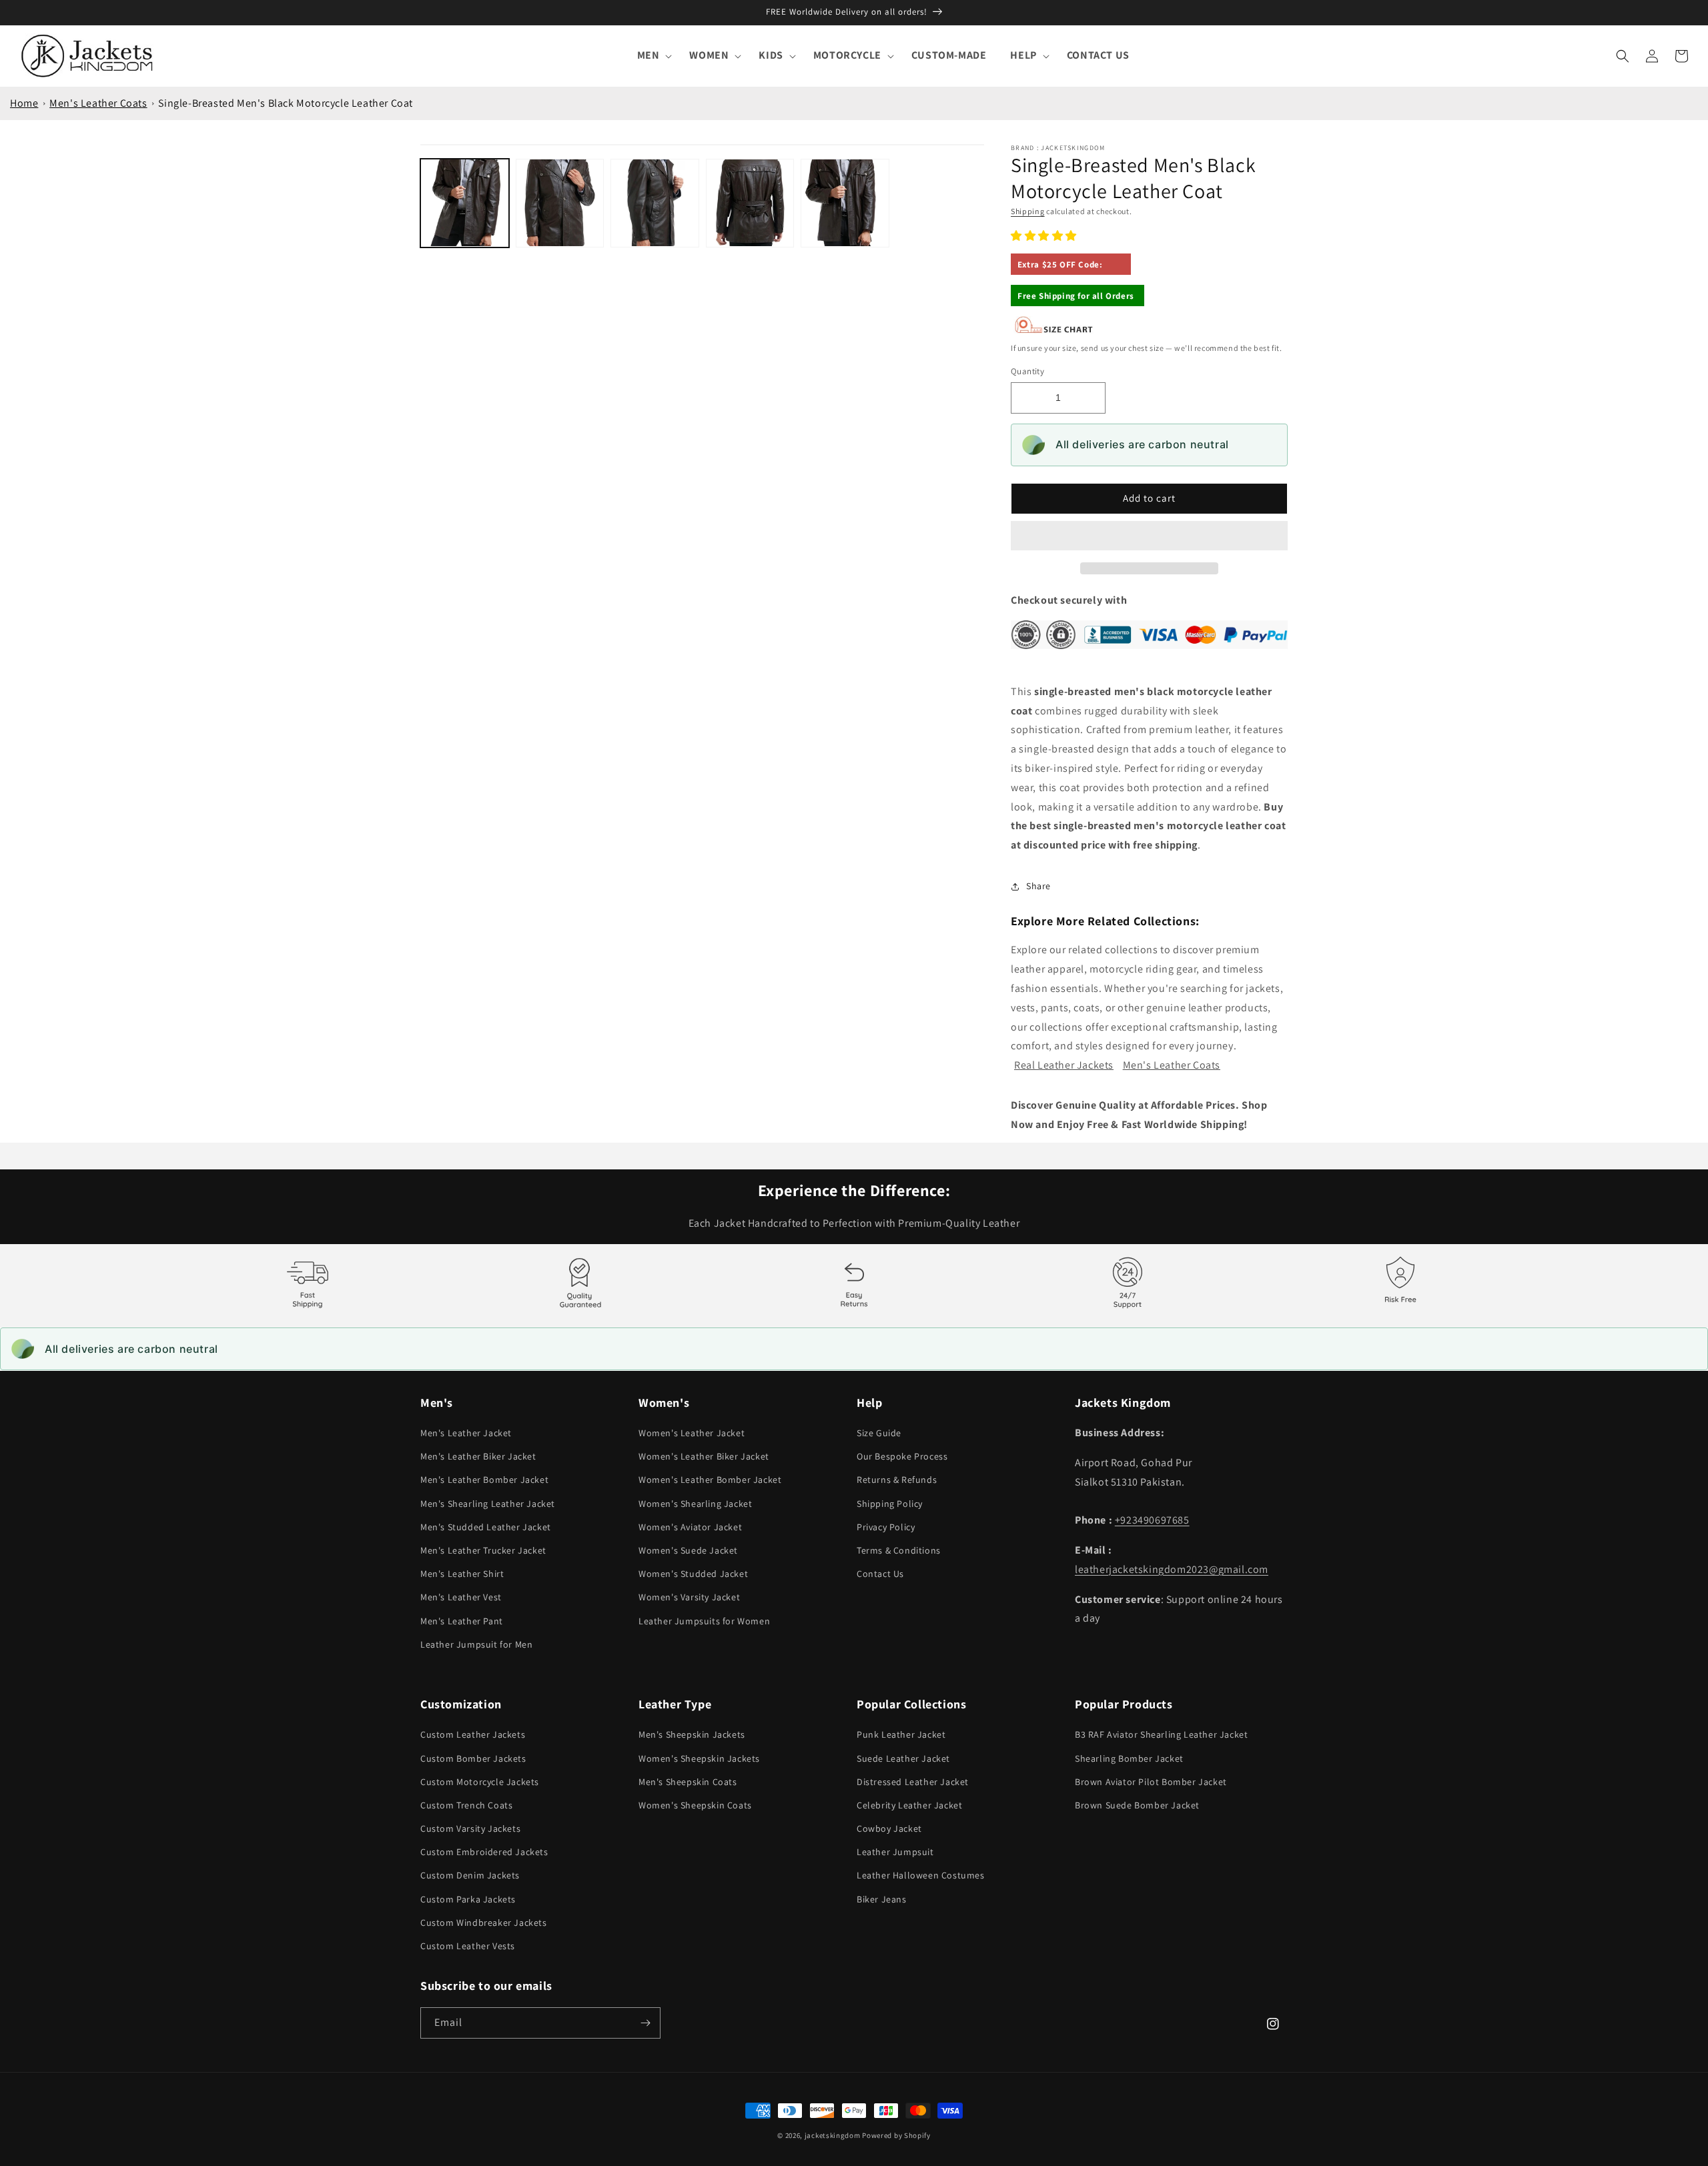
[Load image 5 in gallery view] (845, 203)
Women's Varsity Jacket (689, 1597)
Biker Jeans (882, 1899)
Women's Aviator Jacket (690, 1527)
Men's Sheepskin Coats (688, 1782)
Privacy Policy (886, 1527)
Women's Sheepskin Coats (695, 1805)
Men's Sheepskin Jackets (692, 1734)
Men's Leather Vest (461, 1597)
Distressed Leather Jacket (913, 1782)
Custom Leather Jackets (473, 1734)
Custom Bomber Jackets (473, 1758)
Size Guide (879, 1433)
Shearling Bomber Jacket (1129, 1758)
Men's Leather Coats (98, 103)
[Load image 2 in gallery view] (560, 203)
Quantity (1027, 371)
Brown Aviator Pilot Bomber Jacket (1151, 1782)
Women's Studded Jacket (693, 1574)
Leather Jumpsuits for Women (704, 1621)
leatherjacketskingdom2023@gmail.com (1172, 1569)
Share (1038, 886)
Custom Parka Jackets (468, 1899)
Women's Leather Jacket (692, 1433)
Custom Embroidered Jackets (484, 1852)
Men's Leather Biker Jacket (478, 1456)
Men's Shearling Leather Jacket (488, 1504)
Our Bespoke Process (902, 1456)
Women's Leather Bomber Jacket (710, 1480)
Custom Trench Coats (466, 1805)
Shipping (1028, 211)
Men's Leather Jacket (466, 1433)
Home (24, 103)
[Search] (1623, 56)
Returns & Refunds (897, 1480)
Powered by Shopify (896, 2135)
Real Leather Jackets (1064, 1065)
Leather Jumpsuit (895, 1852)
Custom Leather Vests (468, 1946)
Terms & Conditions (899, 1550)
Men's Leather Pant (462, 1621)
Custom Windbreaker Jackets (484, 1923)
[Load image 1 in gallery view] (465, 203)
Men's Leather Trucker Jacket (483, 1550)
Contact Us (880, 1574)
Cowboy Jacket (889, 1828)
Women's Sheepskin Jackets (699, 1758)
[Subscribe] (645, 2023)
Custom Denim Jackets (470, 1875)
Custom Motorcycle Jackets (480, 1782)
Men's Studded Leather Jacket (486, 1527)
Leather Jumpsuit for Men (476, 1644)
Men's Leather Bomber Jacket (484, 1480)
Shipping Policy (890, 1504)
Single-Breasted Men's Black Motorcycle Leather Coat (286, 103)
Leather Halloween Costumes (921, 1875)
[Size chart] (1054, 331)
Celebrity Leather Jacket (909, 1805)
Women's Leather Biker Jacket (704, 1456)
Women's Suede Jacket (688, 1550)
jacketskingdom (833, 2135)
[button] (1045, 236)
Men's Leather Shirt (462, 1574)
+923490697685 (1152, 1520)
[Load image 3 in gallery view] (655, 203)
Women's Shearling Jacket (695, 1504)
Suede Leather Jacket (903, 1758)
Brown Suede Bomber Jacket (1137, 1805)
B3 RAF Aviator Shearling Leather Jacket (1161, 1734)
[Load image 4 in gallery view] (750, 203)
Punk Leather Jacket (901, 1734)
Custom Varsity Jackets (470, 1828)
